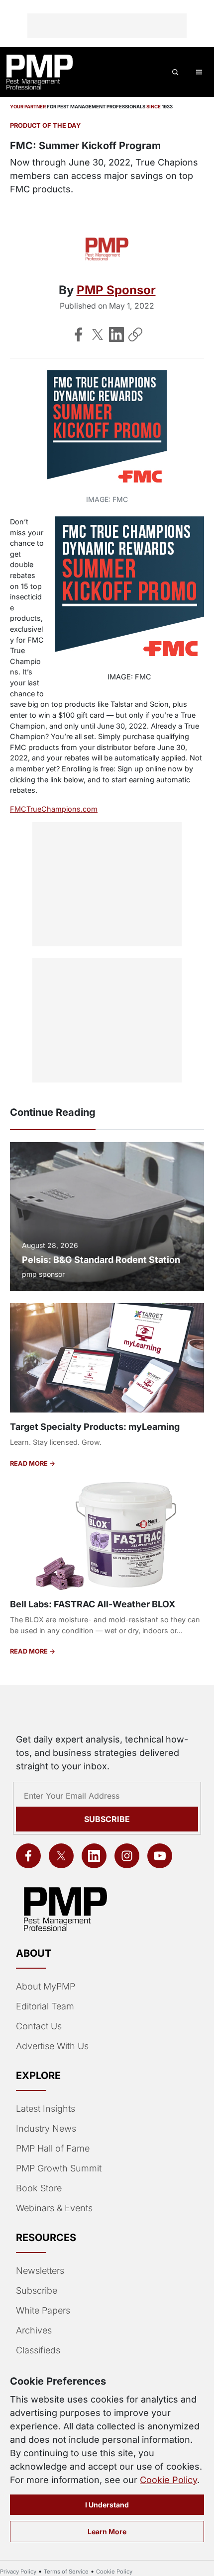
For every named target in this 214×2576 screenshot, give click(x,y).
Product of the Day (45, 125)
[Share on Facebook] (79, 334)
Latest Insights (46, 2109)
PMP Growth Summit (59, 2168)
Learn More (107, 2532)
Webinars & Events (54, 2208)
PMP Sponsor (116, 290)
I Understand (107, 2505)
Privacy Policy (18, 2572)
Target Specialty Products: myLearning (95, 1427)
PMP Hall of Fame (53, 2148)
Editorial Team (45, 2006)
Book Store (39, 2188)
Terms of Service (66, 2572)
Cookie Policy (168, 2480)
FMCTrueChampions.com (54, 809)
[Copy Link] (135, 334)
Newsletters (40, 2271)
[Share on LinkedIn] (116, 334)
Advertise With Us (52, 2046)
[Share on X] (98, 334)
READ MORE (30, 1463)
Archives (34, 2330)
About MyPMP (46, 1986)
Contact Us (39, 2026)
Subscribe (107, 1819)
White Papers (43, 2310)
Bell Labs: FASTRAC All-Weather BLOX (93, 1604)
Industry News (46, 2128)
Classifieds (38, 2350)
